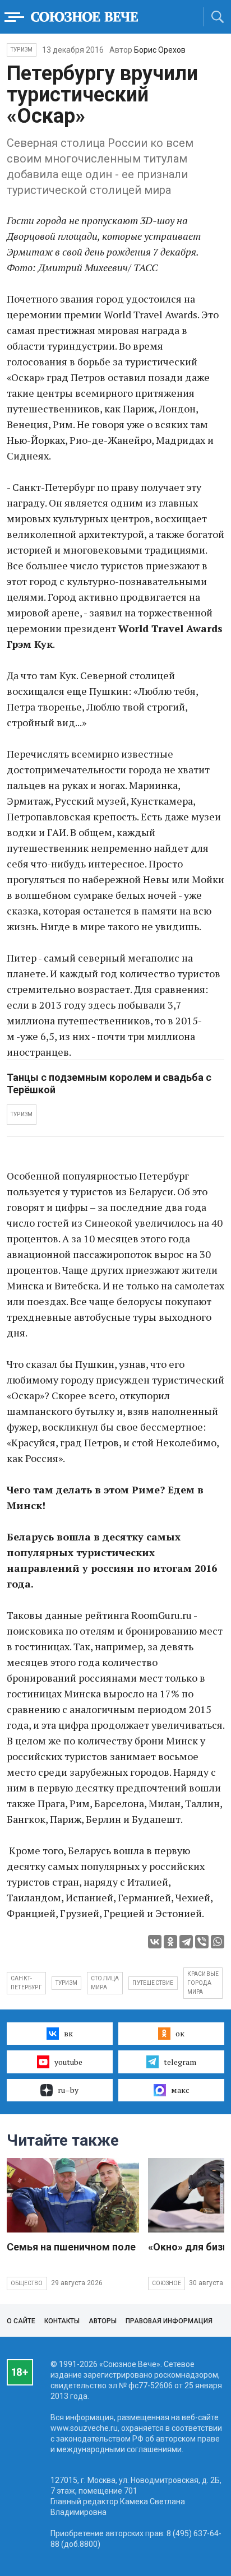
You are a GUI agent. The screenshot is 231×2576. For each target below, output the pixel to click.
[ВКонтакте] (155, 1942)
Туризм (22, 50)
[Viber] (202, 1942)
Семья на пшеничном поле (71, 2247)
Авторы (103, 2321)
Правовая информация (169, 2321)
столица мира (105, 1983)
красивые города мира (203, 1983)
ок (180, 2033)
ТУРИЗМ (22, 1114)
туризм (66, 1983)
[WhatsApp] (218, 1942)
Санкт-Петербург (26, 1983)
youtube (68, 2062)
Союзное (167, 2283)
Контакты (62, 2321)
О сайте (21, 2321)
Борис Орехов (160, 50)
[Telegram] (186, 1942)
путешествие (153, 1983)
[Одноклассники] (170, 1942)
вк (68, 2033)
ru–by (68, 2090)
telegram (180, 2062)
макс (180, 2090)
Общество (27, 2283)
